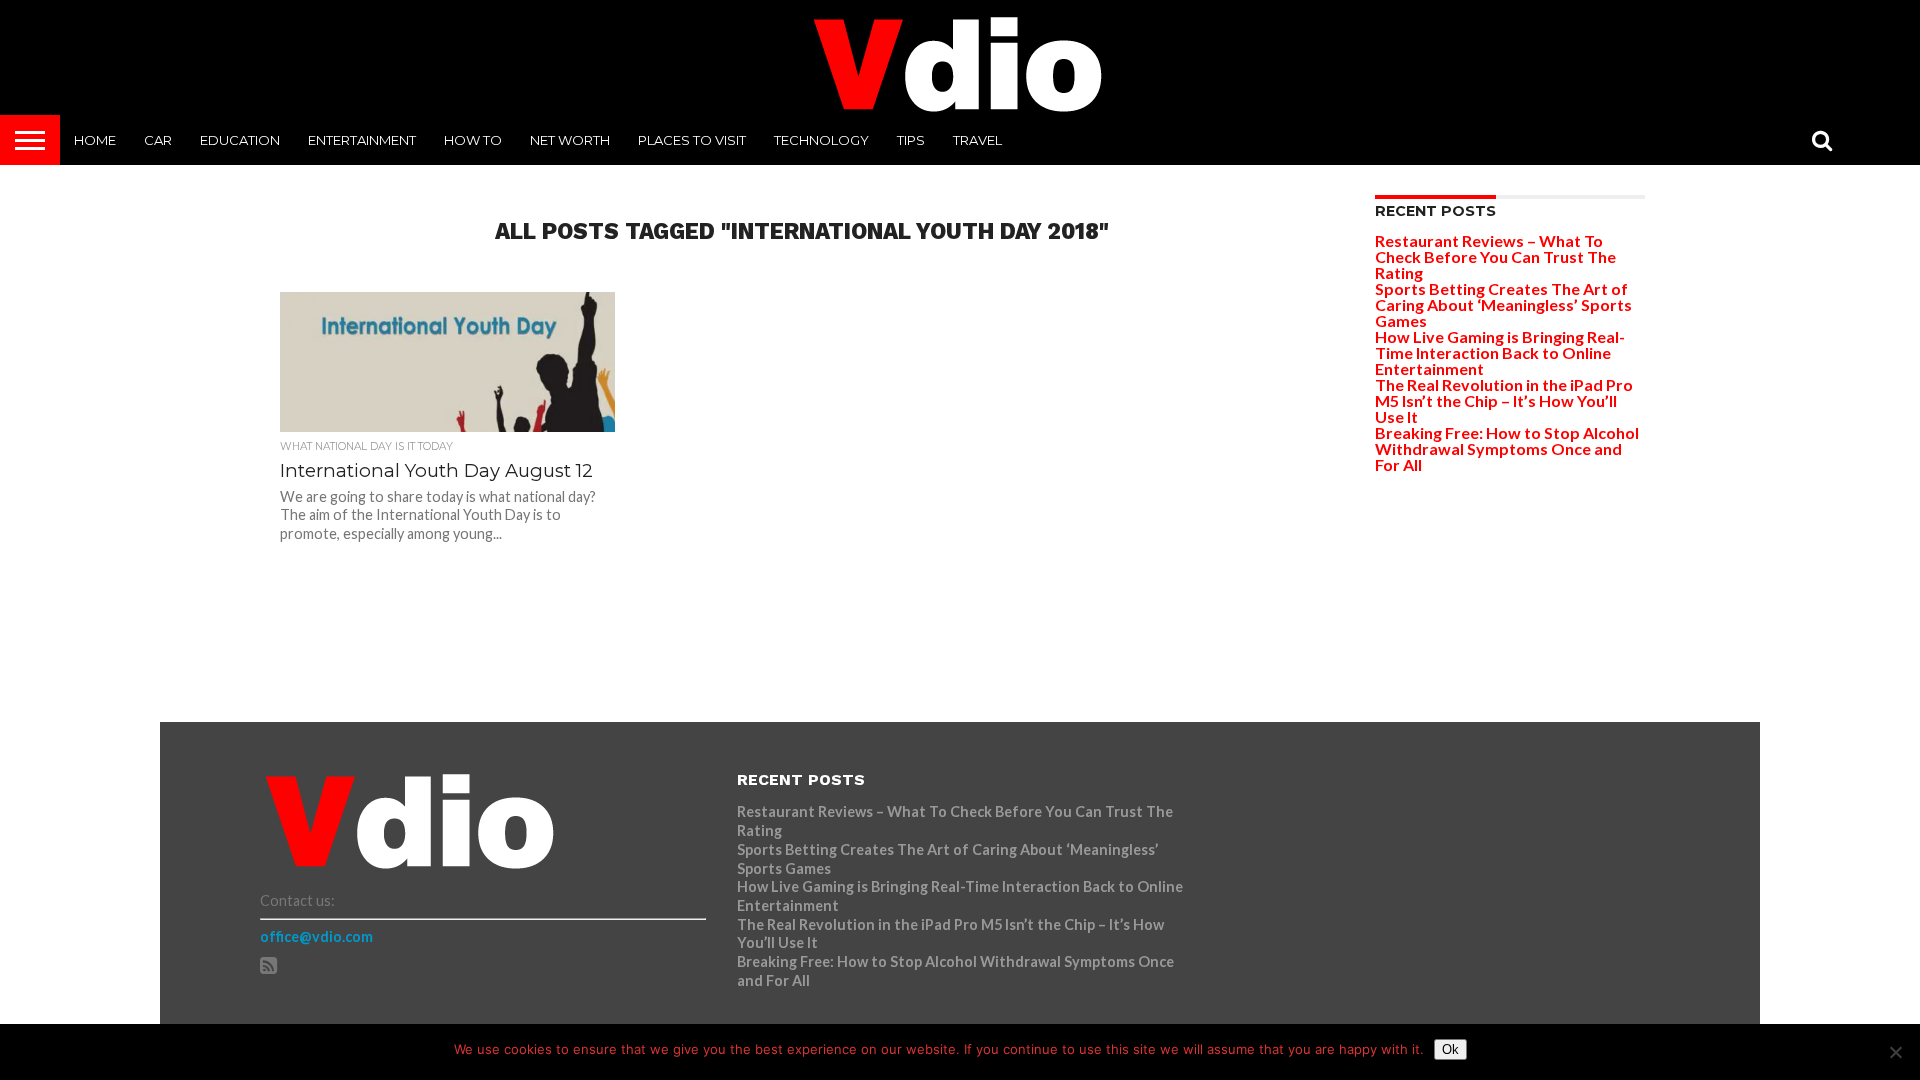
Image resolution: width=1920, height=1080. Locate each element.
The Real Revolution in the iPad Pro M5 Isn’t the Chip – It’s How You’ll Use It (1504, 400)
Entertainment (362, 140)
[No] (1895, 1052)
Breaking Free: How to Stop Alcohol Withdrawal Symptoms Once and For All (1507, 448)
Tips (911, 140)
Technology (821, 140)
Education (240, 140)
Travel (977, 140)
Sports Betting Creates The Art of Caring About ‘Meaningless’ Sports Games (1503, 304)
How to (473, 140)
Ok (1450, 1049)
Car (158, 140)
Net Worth (570, 140)
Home (95, 140)
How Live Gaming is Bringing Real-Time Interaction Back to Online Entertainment (1500, 352)
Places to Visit (692, 140)
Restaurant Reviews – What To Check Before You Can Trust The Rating (1495, 256)
